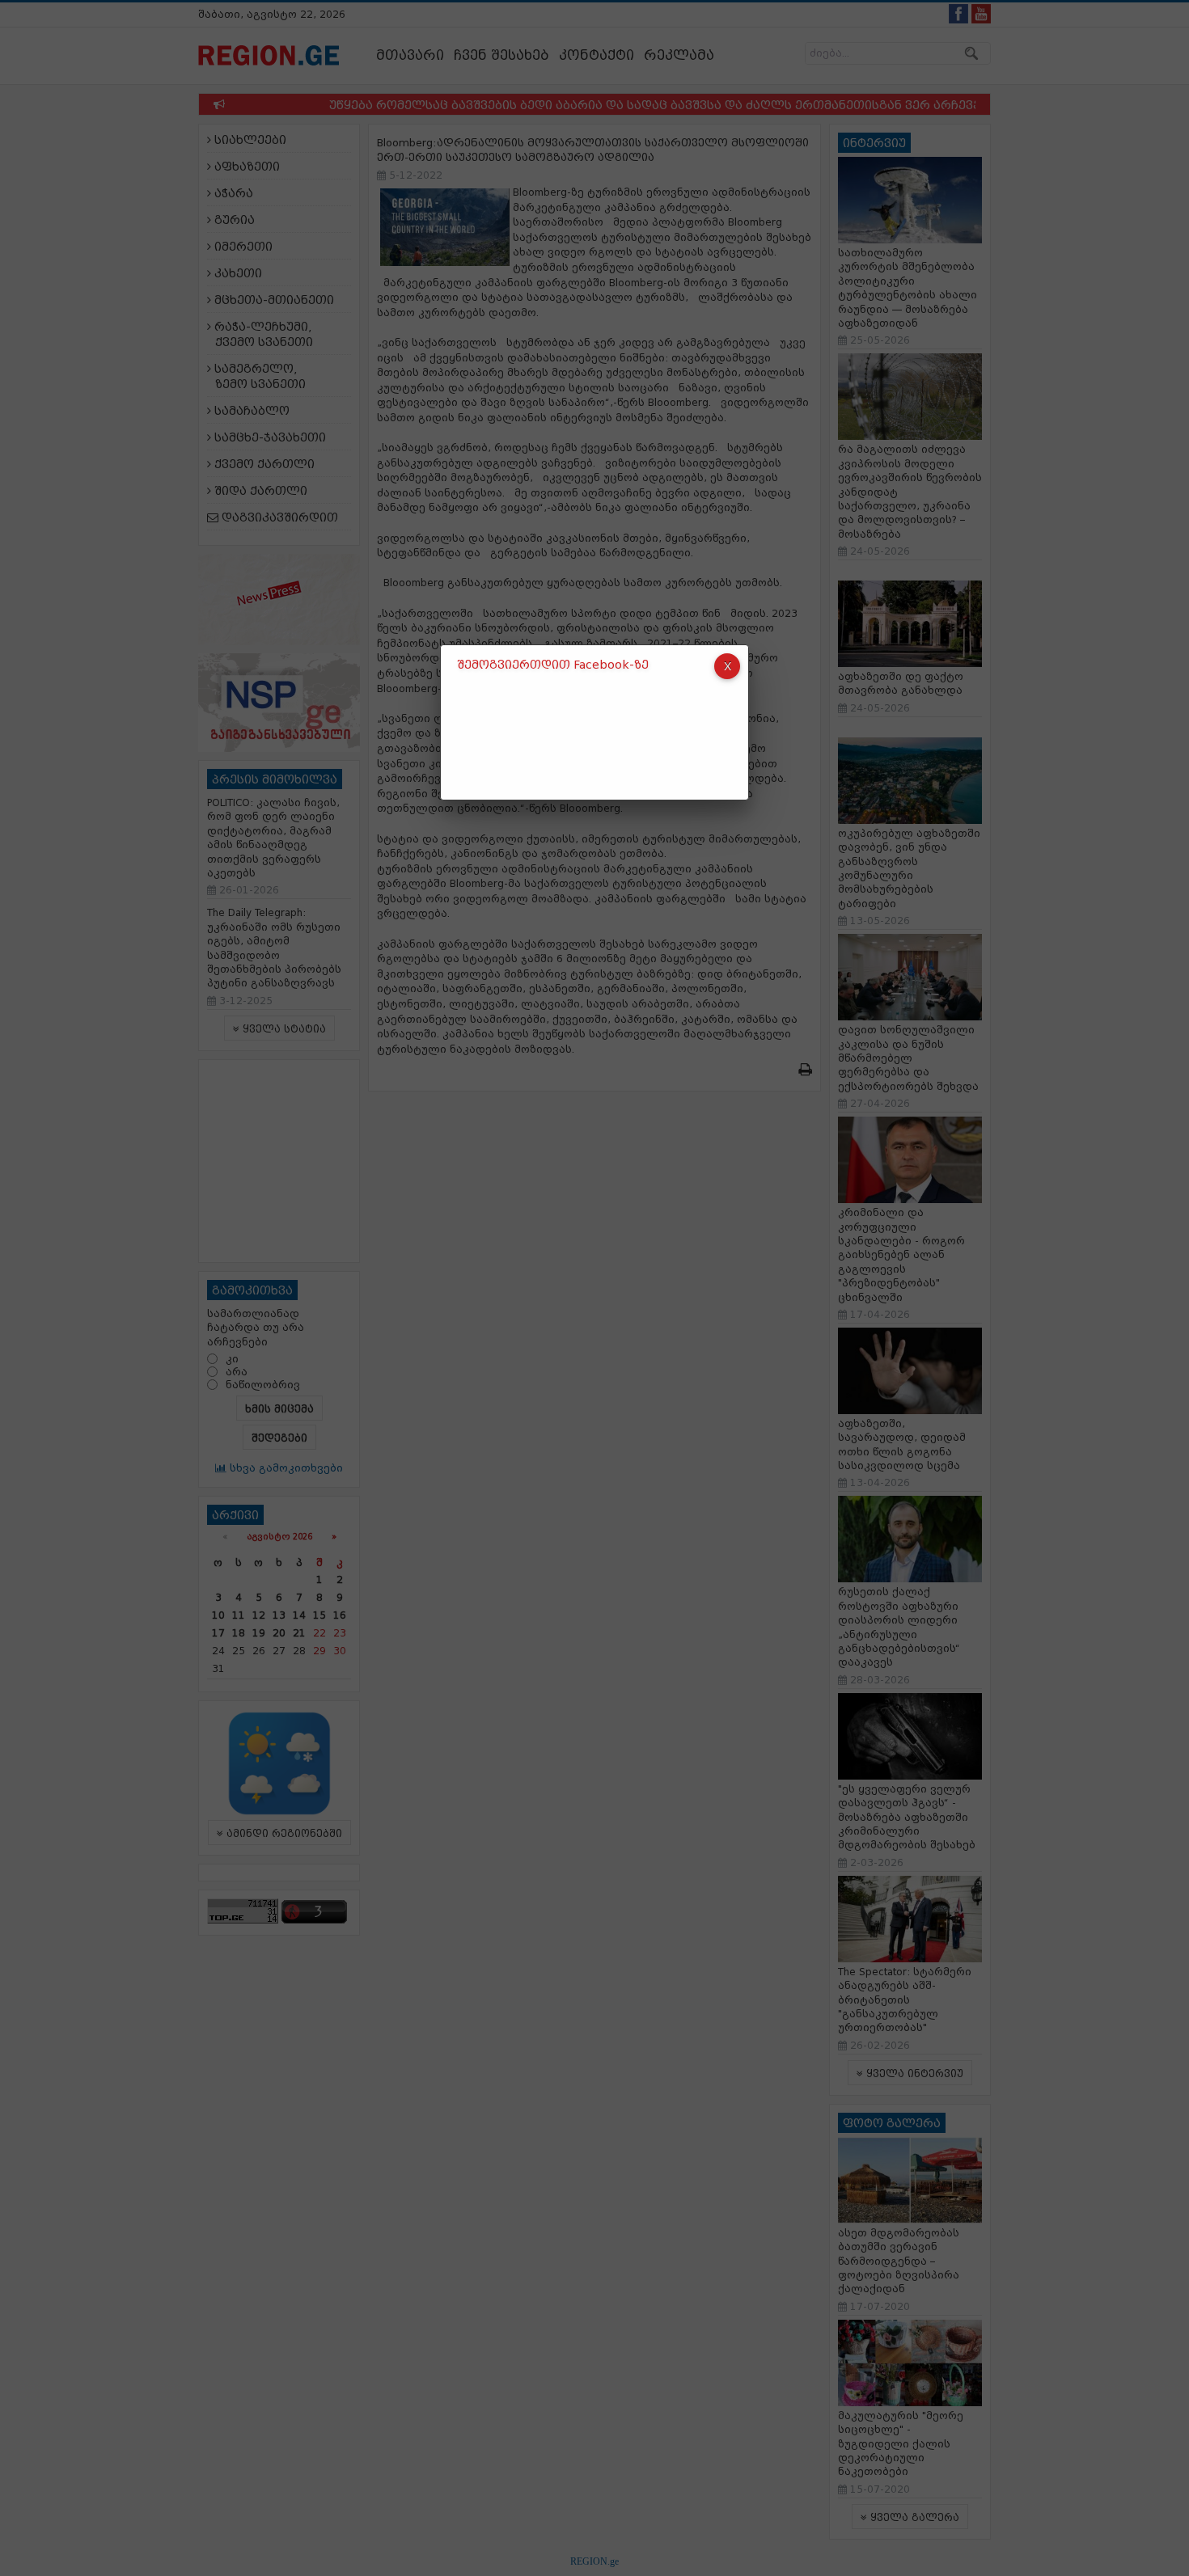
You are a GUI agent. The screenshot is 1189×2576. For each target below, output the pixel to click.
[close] (727, 666)
